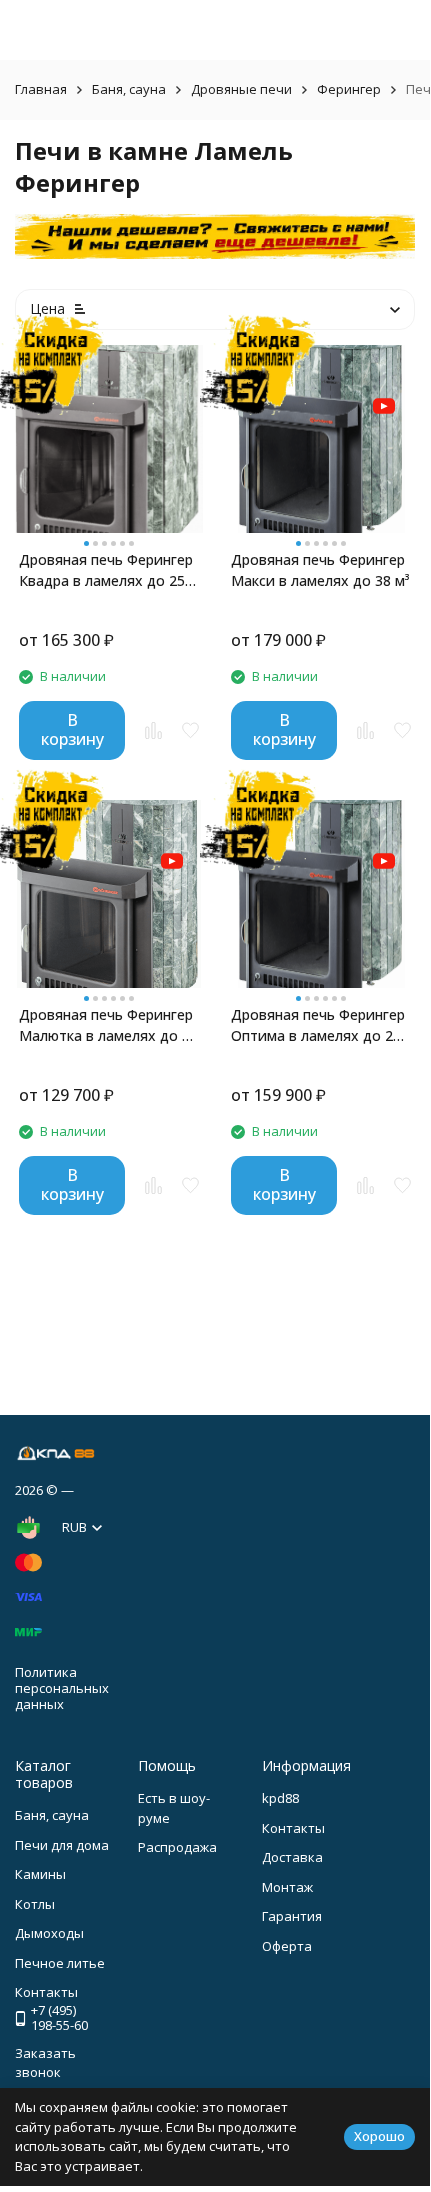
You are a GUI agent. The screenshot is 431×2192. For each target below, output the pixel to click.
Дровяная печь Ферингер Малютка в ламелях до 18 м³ (108, 1025)
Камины (40, 1874)
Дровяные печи (241, 89)
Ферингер (349, 89)
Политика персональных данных (62, 1687)
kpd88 (280, 1798)
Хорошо (379, 2136)
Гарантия (292, 1916)
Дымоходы (49, 1933)
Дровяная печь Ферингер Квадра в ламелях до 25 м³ (106, 570)
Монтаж (287, 1887)
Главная (41, 89)
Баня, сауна (129, 89)
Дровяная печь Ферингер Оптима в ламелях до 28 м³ (318, 1025)
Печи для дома (62, 1845)
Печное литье (60, 1963)
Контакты (293, 1828)
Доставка (292, 1857)
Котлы (35, 1904)
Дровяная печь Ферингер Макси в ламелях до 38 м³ (320, 570)
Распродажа (177, 1847)
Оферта (287, 1946)
